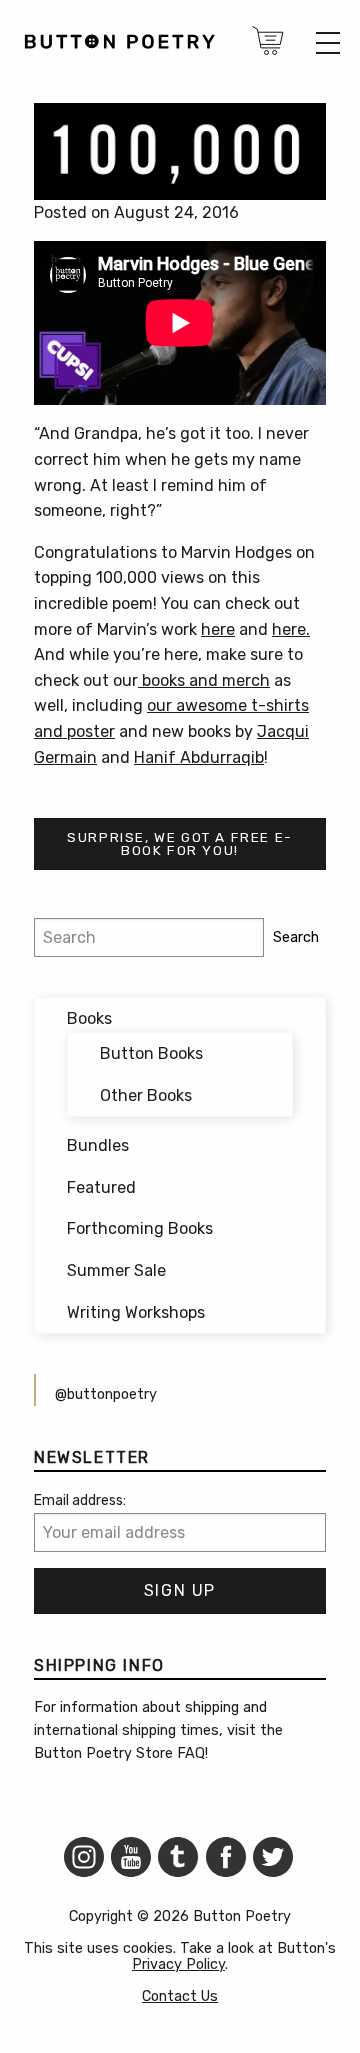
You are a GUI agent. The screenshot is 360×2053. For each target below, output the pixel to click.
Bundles (98, 1145)
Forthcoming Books (140, 1228)
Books (89, 1018)
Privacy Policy (178, 1964)
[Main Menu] (328, 43)
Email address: (80, 1500)
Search (296, 937)
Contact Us (180, 1996)
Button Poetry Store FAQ (119, 1753)
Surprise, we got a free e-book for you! (180, 844)
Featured (101, 1187)
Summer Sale (116, 1270)
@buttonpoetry (106, 1394)
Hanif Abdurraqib (199, 757)
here (218, 629)
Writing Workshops (136, 1312)
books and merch (204, 680)
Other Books (146, 1095)
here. (291, 629)
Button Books (151, 1053)
